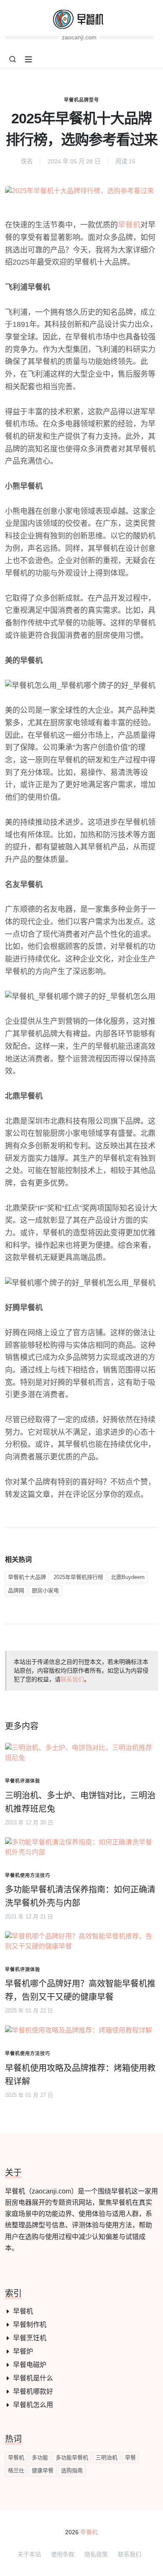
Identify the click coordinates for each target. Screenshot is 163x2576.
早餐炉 (23, 2351)
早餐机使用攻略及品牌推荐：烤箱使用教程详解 (80, 2075)
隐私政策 (96, 2554)
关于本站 (29, 2554)
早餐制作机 (30, 2325)
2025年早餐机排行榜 (78, 1577)
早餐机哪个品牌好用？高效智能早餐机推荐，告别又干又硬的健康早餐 (80, 1990)
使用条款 (63, 2554)
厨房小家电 (45, 1590)
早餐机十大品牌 (27, 1577)
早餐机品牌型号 (81, 100)
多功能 (40, 2457)
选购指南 (72, 2470)
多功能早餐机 (72, 2457)
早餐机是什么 (33, 2378)
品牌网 (16, 1590)
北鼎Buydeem (128, 1577)
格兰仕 (16, 2470)
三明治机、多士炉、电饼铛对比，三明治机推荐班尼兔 (80, 1802)
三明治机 (107, 2457)
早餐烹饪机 (30, 2338)
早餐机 (129, 225)
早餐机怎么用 (33, 2405)
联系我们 (72, 1679)
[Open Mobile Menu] (28, 59)
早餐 (130, 2457)
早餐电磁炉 (30, 2365)
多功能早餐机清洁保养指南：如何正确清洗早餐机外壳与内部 (80, 1896)
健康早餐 (43, 2470)
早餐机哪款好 (33, 2391)
